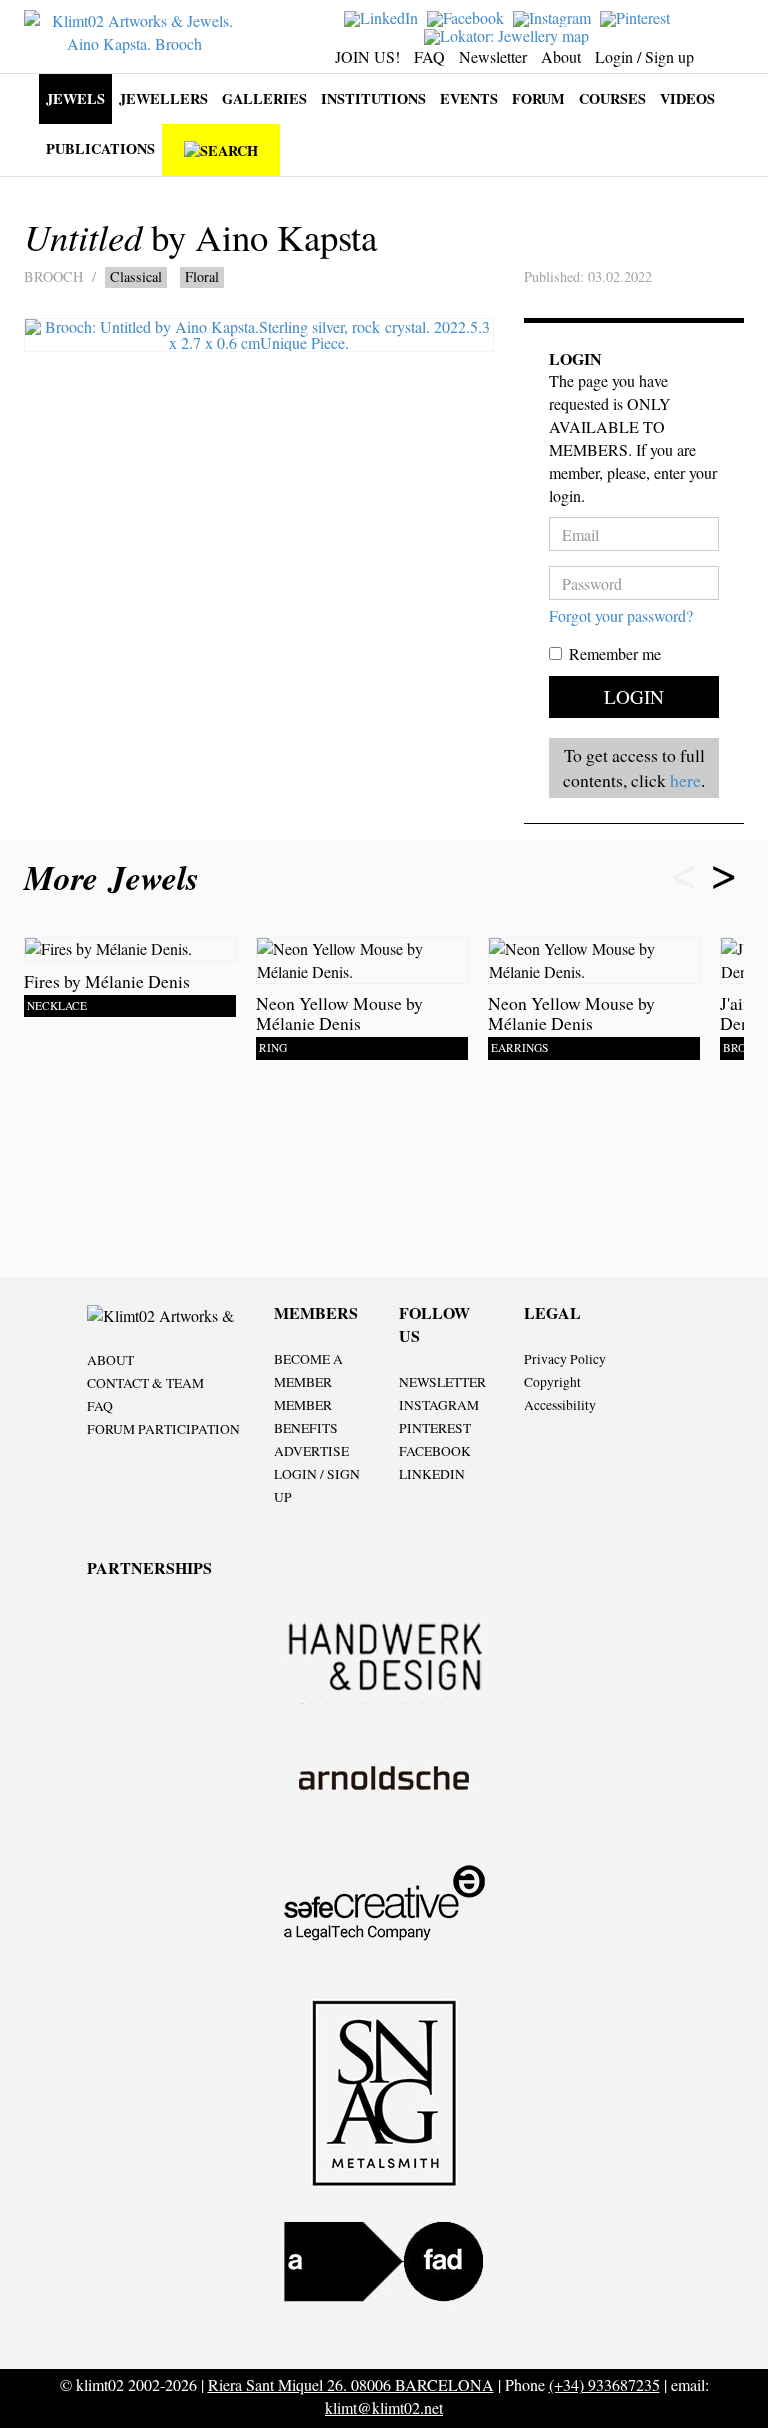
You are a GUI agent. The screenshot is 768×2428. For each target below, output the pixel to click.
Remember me (615, 653)
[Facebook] (468, 16)
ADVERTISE (311, 1451)
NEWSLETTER (442, 1382)
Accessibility (560, 1405)
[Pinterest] (637, 16)
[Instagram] (554, 16)
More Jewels (117, 877)
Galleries (264, 98)
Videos (687, 98)
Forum (538, 98)
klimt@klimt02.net (384, 2407)
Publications (100, 148)
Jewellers (163, 98)
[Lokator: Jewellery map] (509, 33)
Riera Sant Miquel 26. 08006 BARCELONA (351, 2384)
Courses (612, 98)
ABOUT (110, 1360)
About (561, 56)
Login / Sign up (644, 56)
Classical (136, 276)
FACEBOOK (435, 1451)
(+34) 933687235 (604, 2384)
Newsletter (493, 56)
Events (469, 98)
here (685, 780)
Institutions (373, 98)
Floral (202, 276)
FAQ (429, 56)
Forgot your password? (621, 615)
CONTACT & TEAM (145, 1383)
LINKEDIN (432, 1474)
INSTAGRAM (439, 1405)
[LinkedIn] (383, 16)
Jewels (75, 98)
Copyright (552, 1382)
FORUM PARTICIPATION (163, 1429)
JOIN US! (367, 56)
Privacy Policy (565, 1359)
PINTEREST (435, 1428)
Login (634, 696)
